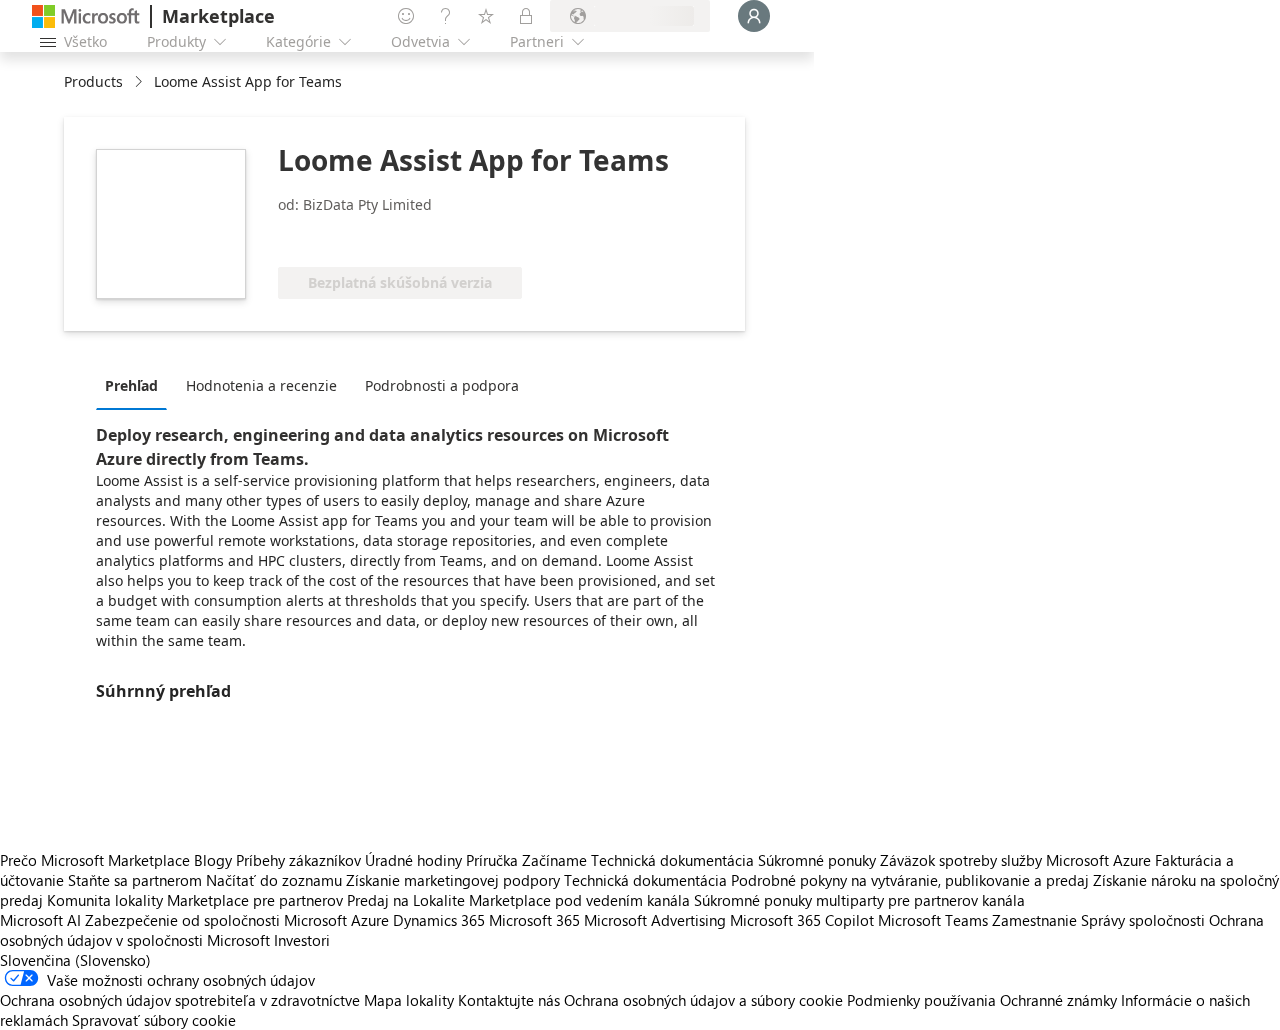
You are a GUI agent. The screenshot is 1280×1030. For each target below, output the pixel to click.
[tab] (136, 385)
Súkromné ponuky (817, 860)
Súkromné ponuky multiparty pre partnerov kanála (859, 900)
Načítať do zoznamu (274, 880)
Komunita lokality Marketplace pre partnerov (195, 900)
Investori (302, 940)
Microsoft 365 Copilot (802, 920)
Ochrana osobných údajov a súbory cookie (703, 1000)
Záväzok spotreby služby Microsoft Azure (1017, 860)
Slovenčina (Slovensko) (75, 960)
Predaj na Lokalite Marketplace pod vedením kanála (518, 900)
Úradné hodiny (413, 860)
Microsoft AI (40, 920)
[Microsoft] (86, 16)
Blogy (213, 860)
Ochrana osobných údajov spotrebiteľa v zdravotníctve (180, 1000)
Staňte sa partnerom (135, 880)
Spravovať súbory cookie (154, 1020)
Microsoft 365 (534, 920)
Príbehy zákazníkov (298, 860)
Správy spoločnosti (1143, 920)
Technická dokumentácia (672, 860)
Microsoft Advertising (655, 920)
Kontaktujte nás (509, 1000)
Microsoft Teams (933, 920)
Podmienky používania (921, 1000)
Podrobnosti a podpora (442, 385)
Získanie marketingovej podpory (453, 880)
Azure (370, 920)
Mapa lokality (409, 1000)
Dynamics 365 (439, 920)
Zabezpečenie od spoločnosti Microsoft (216, 920)
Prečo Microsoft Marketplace (95, 860)
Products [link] (93, 81)
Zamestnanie (1034, 920)
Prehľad (131, 385)
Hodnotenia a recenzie (261, 385)
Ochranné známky (1058, 1000)
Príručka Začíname (526, 860)
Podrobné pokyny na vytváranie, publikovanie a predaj (910, 880)
